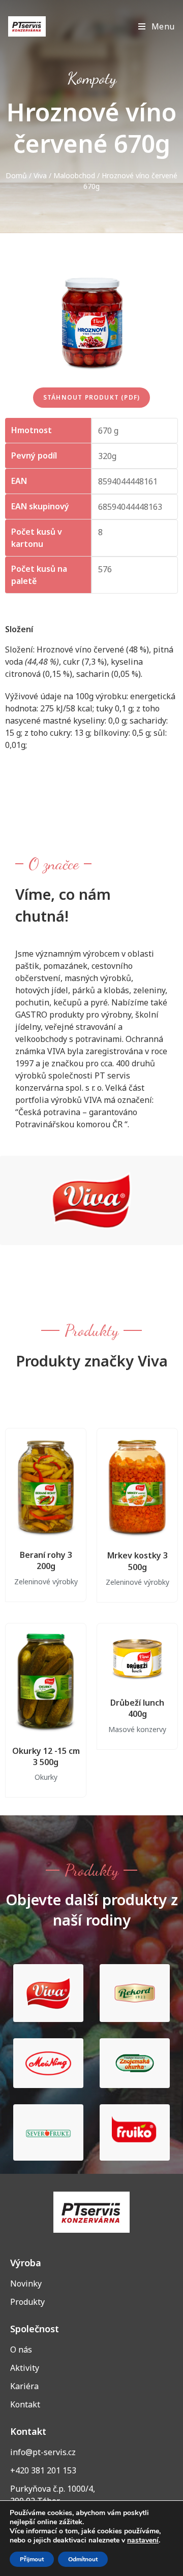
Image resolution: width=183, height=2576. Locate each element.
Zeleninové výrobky (46, 1582)
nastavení (143, 2540)
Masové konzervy (137, 1729)
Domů (16, 175)
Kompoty (92, 78)
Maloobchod (74, 175)
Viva (40, 175)
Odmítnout (83, 2559)
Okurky (46, 1777)
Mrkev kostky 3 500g (138, 1561)
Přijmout (32, 2559)
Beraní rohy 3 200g (46, 1560)
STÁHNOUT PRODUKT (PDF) (91, 397)
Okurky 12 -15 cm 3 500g (46, 1756)
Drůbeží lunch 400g (137, 1708)
